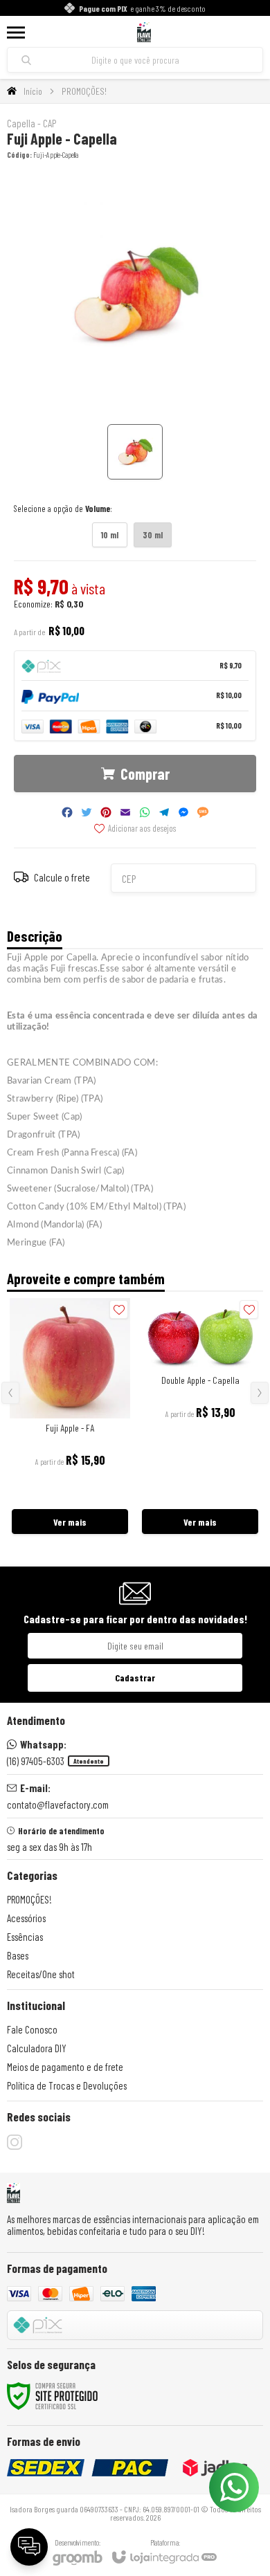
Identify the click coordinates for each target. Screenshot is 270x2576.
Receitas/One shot (41, 1974)
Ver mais (70, 1522)
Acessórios (26, 1918)
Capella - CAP (31, 124)
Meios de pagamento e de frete (65, 2067)
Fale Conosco (32, 2029)
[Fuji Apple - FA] (70, 1417)
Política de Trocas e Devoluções (67, 2085)
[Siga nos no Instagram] (15, 2142)
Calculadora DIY (37, 2048)
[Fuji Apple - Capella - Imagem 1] (135, 452)
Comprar (145, 774)
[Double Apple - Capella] (200, 1417)
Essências (25, 1937)
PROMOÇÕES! (84, 91)
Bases (18, 1955)
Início (33, 91)
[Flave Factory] (144, 32)
